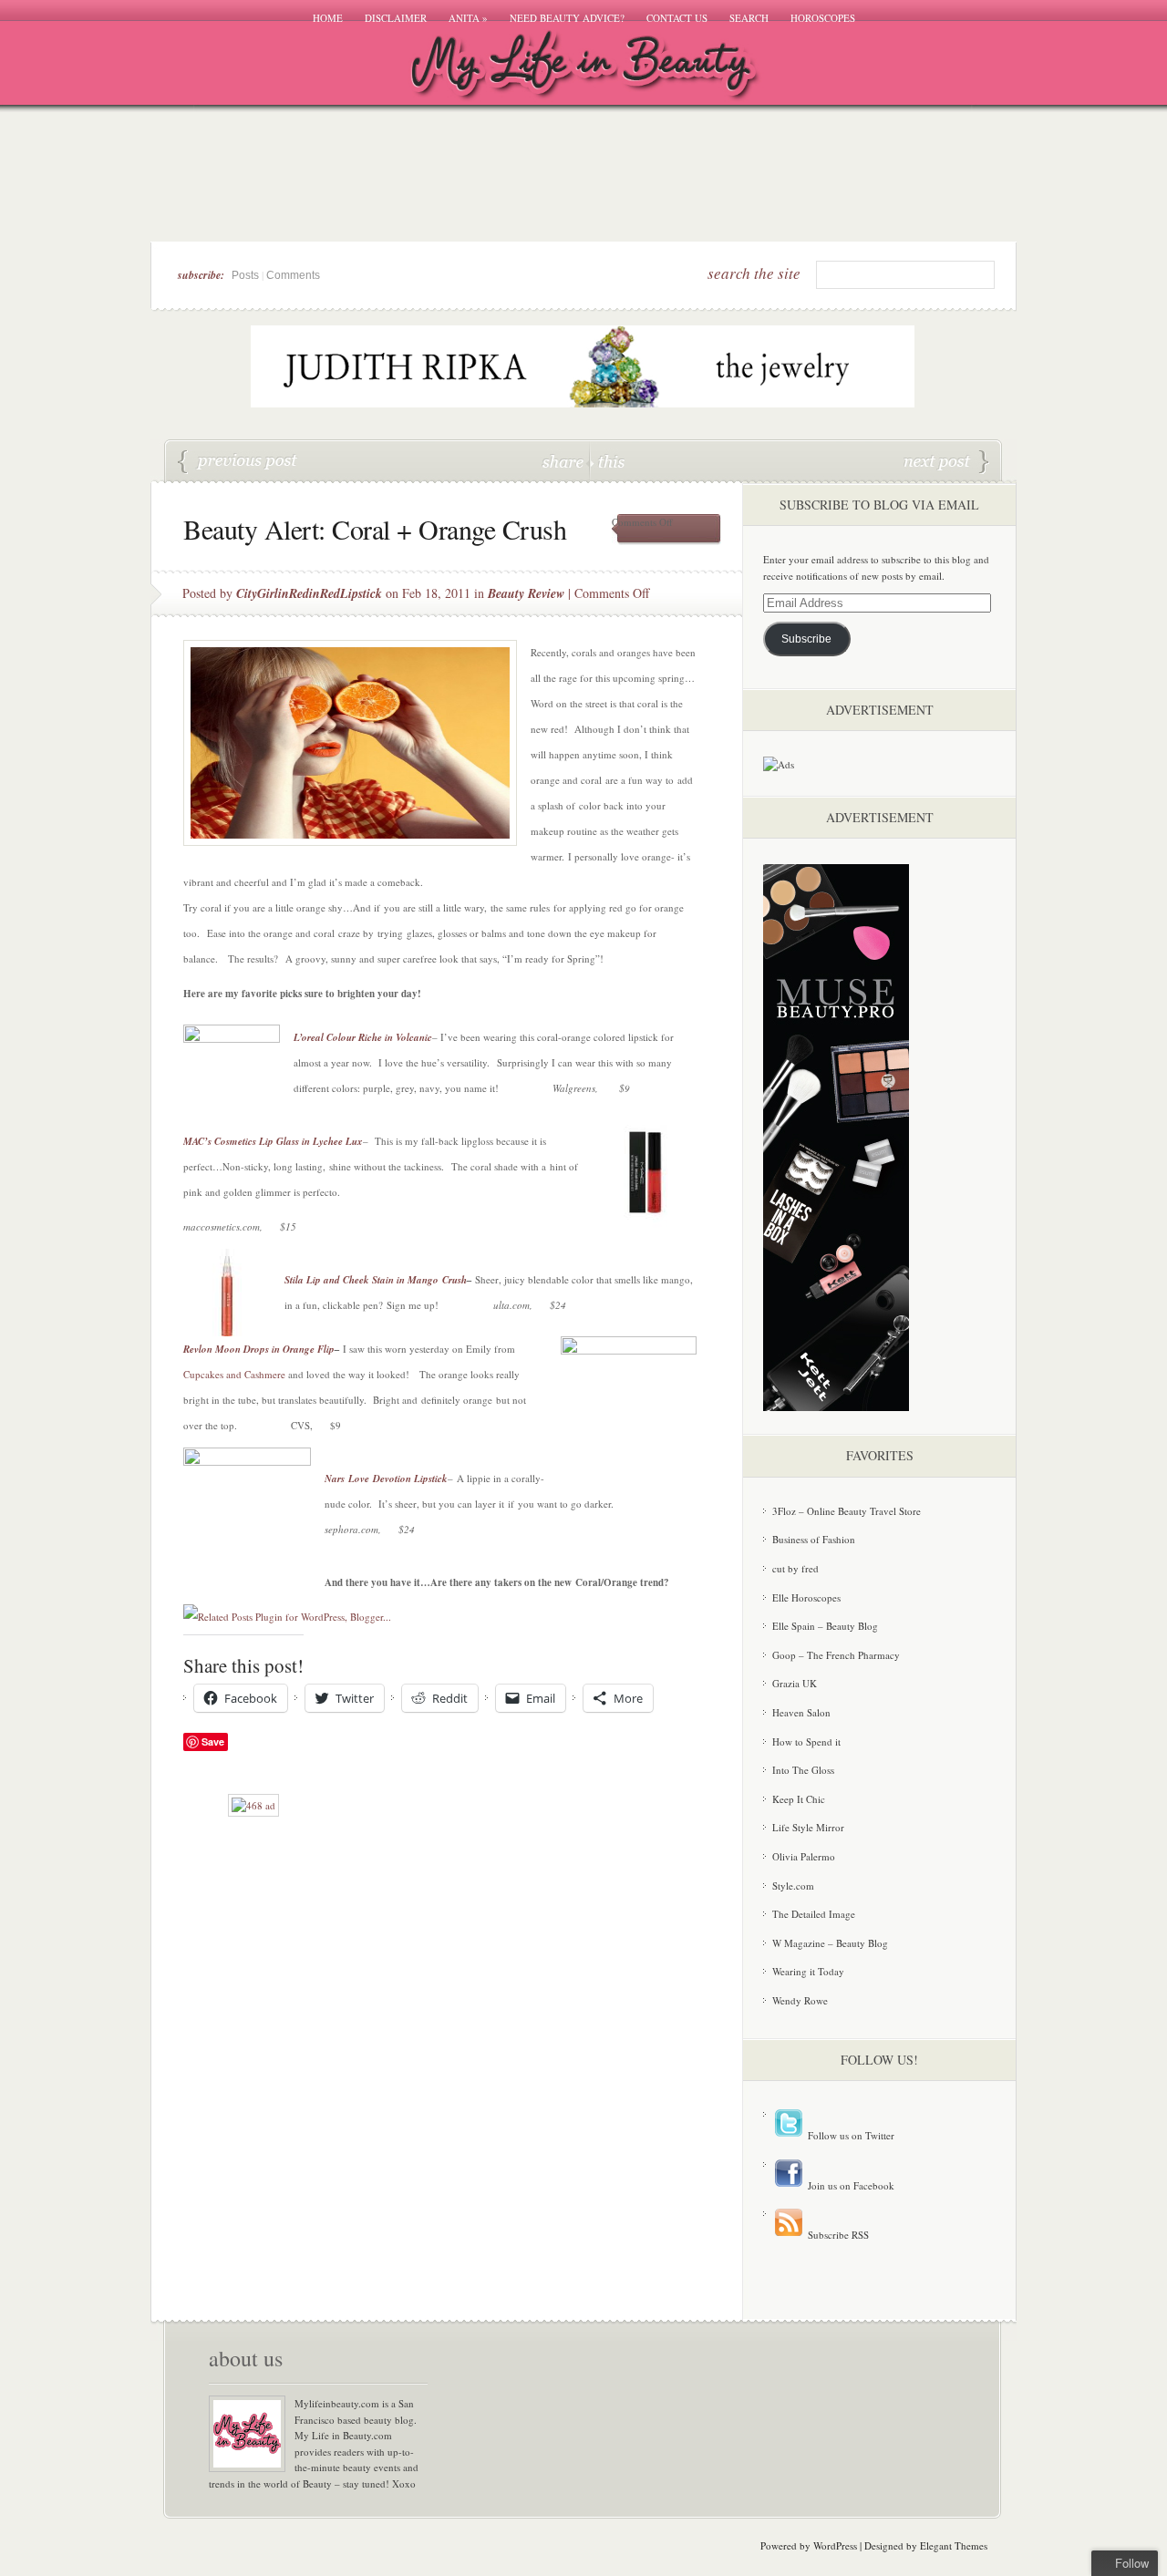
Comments (293, 275)
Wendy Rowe (800, 2000)
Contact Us (677, 18)
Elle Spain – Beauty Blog (825, 1626)
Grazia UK (795, 1683)
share (565, 461)
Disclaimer (396, 18)
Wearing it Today (808, 1971)
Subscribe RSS (837, 2235)
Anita (468, 18)
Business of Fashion (814, 1539)
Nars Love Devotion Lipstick (386, 1479)
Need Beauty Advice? (567, 18)
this (607, 461)
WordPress (835, 2545)
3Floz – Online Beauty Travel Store (847, 1511)
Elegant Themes (954, 2545)
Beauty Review (526, 593)
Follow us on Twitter (850, 2135)
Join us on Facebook (850, 2185)
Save (213, 1741)
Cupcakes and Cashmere (234, 1374)
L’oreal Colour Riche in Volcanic (363, 1037)
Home (328, 18)
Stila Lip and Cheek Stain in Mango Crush (376, 1280)
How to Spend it (806, 1741)
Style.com (793, 1886)
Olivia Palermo (804, 1856)
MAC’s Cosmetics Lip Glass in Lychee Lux (273, 1141)
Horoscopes (823, 18)
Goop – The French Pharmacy (836, 1655)
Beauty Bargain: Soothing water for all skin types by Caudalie (946, 462)
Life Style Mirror (808, 1827)
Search (749, 18)
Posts (245, 275)
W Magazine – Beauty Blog (830, 1943)
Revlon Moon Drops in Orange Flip (259, 1349)
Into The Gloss (803, 1770)
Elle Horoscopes (806, 1597)
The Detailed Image (814, 1914)
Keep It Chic (799, 1799)
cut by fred (795, 1568)
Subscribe (806, 639)
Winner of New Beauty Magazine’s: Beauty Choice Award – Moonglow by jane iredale (238, 462)
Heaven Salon (801, 1712)
